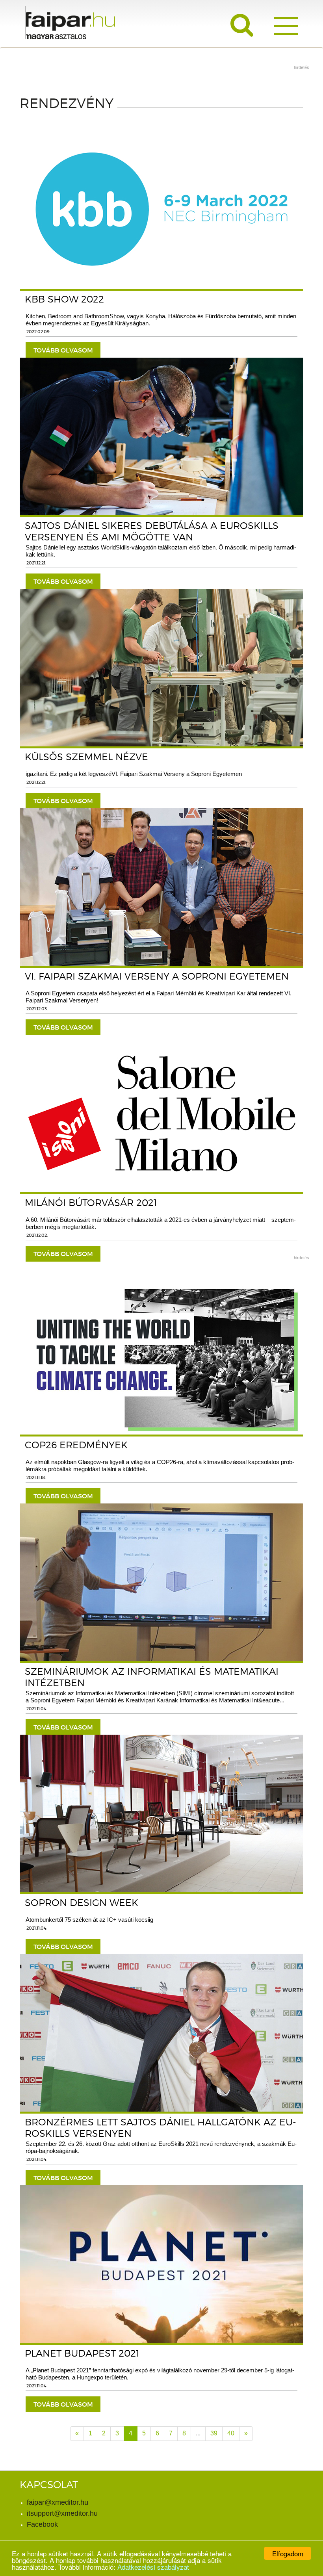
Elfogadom (288, 2553)
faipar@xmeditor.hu (58, 2502)
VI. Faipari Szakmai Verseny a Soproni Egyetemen (157, 976)
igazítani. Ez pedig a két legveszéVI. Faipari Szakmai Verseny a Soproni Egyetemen (134, 774)
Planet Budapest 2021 (82, 2353)
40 (231, 2433)
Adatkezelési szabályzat (153, 2567)
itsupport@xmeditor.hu (62, 2513)
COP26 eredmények (76, 1445)
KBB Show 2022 (64, 299)
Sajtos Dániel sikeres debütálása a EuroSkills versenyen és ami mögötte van (152, 531)
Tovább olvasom (63, 350)
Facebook (42, 2524)
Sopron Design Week (82, 1903)
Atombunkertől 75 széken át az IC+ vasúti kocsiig (89, 1920)
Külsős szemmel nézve (86, 757)
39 (214, 2433)
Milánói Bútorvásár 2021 (91, 1203)
